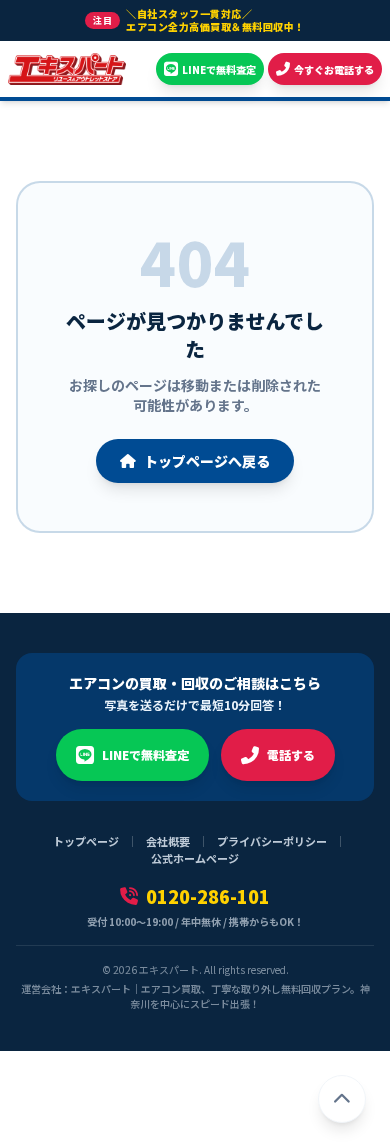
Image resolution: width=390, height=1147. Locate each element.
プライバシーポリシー (272, 841)
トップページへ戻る (207, 461)
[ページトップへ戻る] (342, 1099)
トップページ (86, 841)
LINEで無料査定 (145, 754)
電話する (291, 754)
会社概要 (168, 841)
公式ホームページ (195, 858)
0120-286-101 (208, 896)
